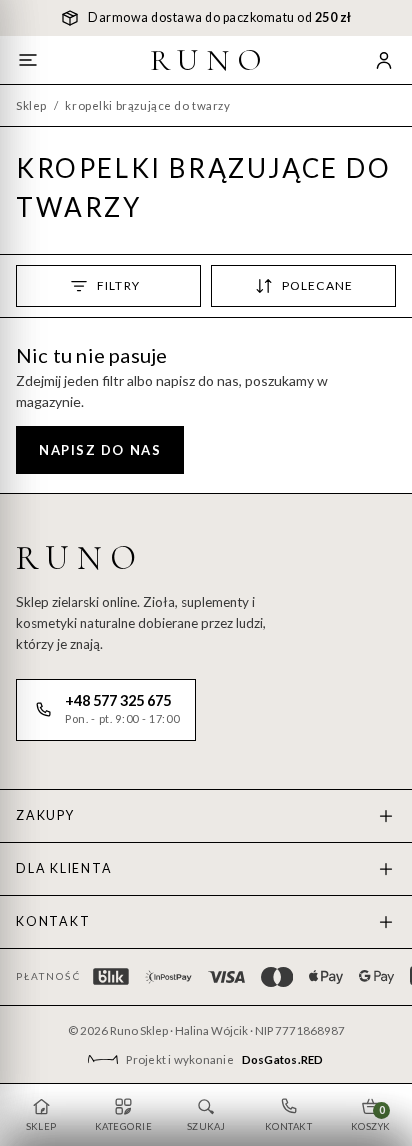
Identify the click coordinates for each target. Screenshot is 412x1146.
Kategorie (123, 1126)
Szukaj (206, 1126)
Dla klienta (64, 868)
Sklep (31, 105)
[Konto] (384, 60)
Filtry (118, 285)
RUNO (210, 60)
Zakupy (45, 815)
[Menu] (28, 60)
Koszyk (371, 1118)
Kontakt (53, 921)
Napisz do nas (100, 450)
